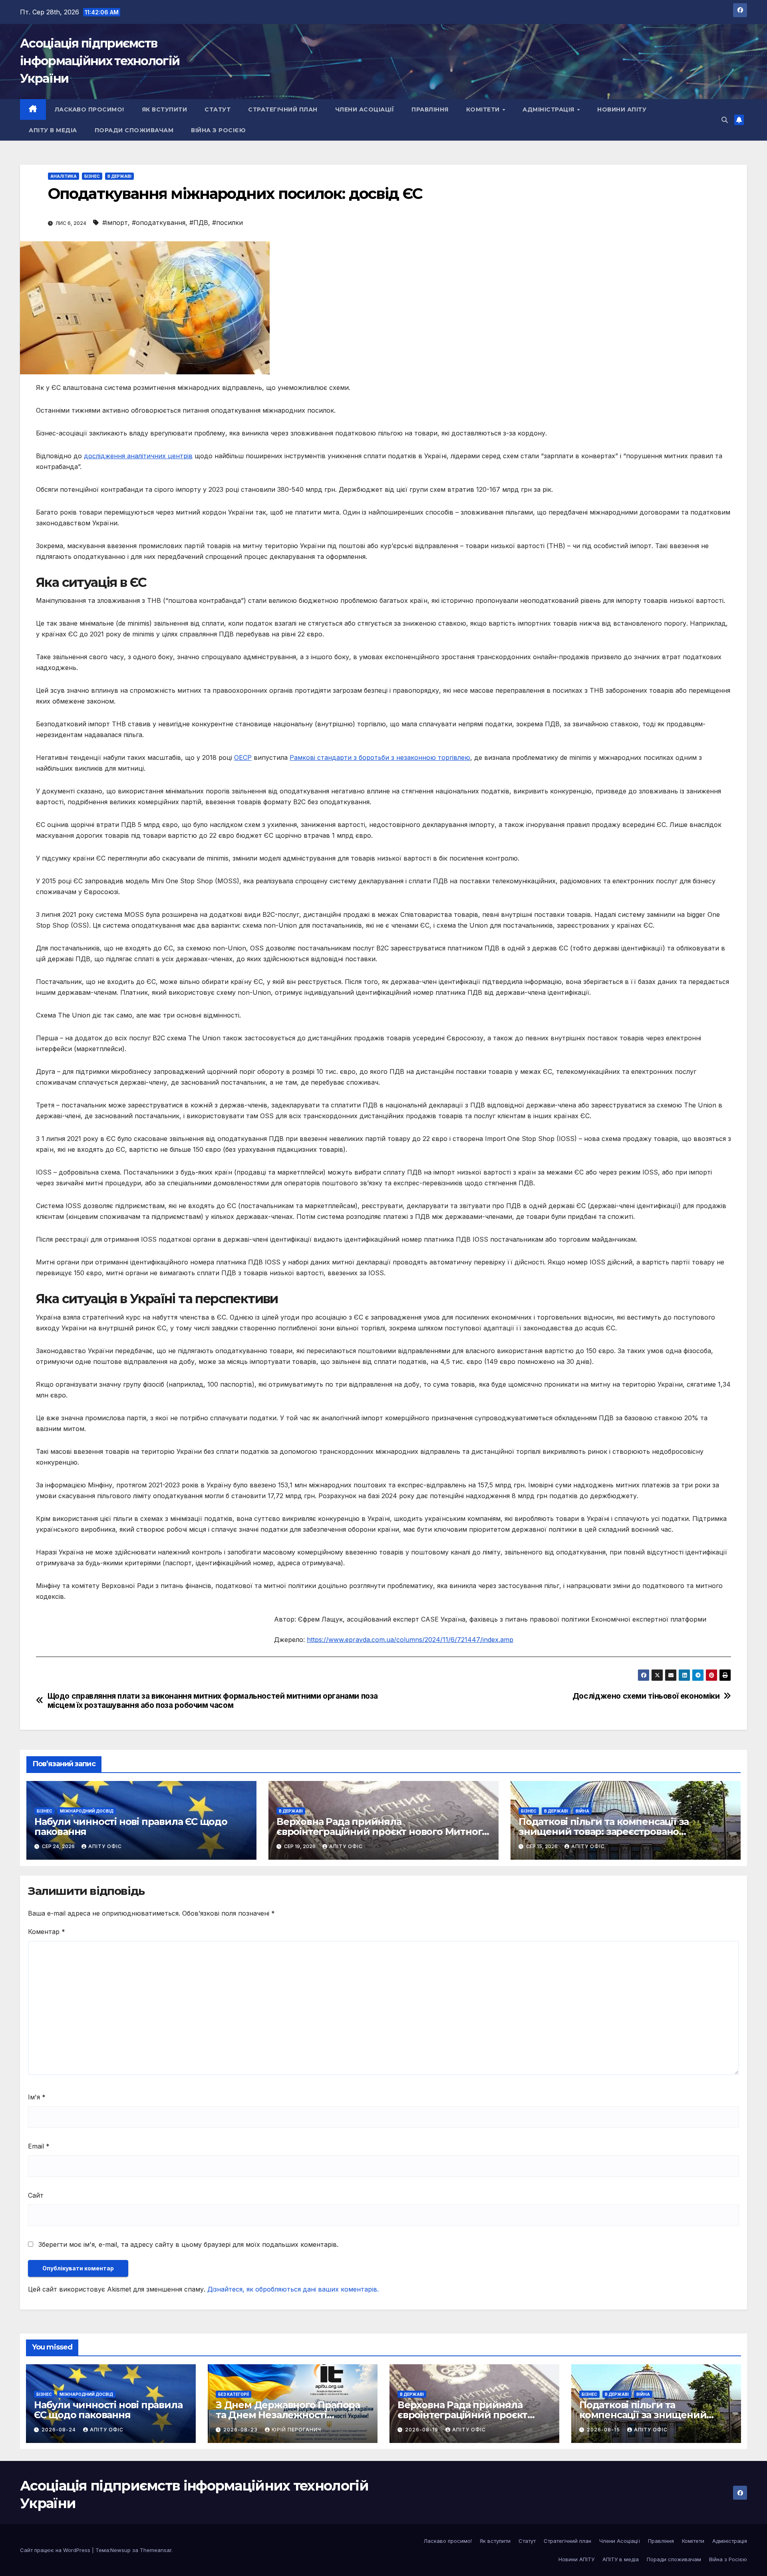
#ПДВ (199, 223)
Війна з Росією (218, 130)
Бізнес (92, 176)
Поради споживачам (134, 130)
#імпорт (115, 223)
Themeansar (156, 2550)
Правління (430, 109)
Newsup (120, 2550)
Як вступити (165, 109)
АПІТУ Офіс (105, 1846)
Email (39, 2146)
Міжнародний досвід (87, 1811)
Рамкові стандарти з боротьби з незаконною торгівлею (380, 757)
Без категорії (233, 2394)
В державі (119, 176)
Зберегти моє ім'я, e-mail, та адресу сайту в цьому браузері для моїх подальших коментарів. (188, 2244)
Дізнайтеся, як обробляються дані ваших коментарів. (293, 2289)
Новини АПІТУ (622, 109)
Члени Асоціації (365, 109)
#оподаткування (159, 223)
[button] (725, 120)
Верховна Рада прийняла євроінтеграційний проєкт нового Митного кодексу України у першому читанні (382, 1832)
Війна (582, 1811)
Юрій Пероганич (296, 2430)
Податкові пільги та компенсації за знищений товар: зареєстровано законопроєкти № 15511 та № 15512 (604, 1832)
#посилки (228, 223)
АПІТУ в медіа (53, 130)
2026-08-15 (604, 2430)
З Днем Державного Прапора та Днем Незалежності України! (288, 2415)
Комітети (484, 109)
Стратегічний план (283, 109)
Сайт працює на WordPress (56, 2550)
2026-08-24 (60, 2430)
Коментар (47, 1932)
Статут (218, 109)
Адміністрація (549, 109)
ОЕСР (243, 757)
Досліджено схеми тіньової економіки (646, 1696)
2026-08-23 (241, 2430)
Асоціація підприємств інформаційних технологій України (100, 61)
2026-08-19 (422, 2430)
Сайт (36, 2195)
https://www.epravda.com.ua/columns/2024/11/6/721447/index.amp (410, 1640)
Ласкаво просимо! (89, 109)
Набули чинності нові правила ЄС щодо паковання (131, 1827)
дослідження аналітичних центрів (138, 456)
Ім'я (37, 2097)
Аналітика (64, 176)
